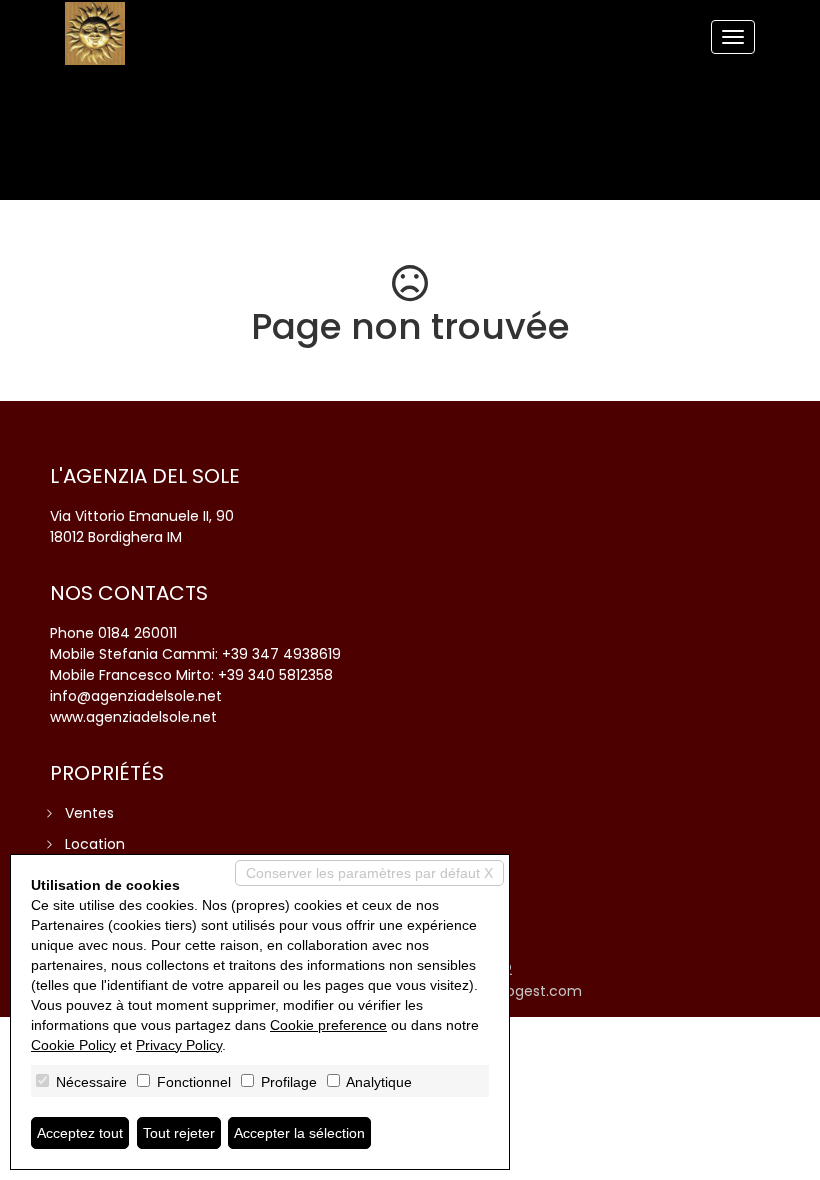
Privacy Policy (179, 1045)
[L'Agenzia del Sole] (95, 33)
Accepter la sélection (299, 1133)
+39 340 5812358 (275, 675)
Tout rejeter (179, 1133)
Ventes (89, 813)
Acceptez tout (80, 1133)
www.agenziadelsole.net (133, 717)
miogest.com (535, 991)
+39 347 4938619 (281, 654)
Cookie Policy (73, 1045)
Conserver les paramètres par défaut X (369, 873)
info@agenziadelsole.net (136, 696)
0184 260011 (137, 633)
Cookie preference (328, 1025)
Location (95, 844)
